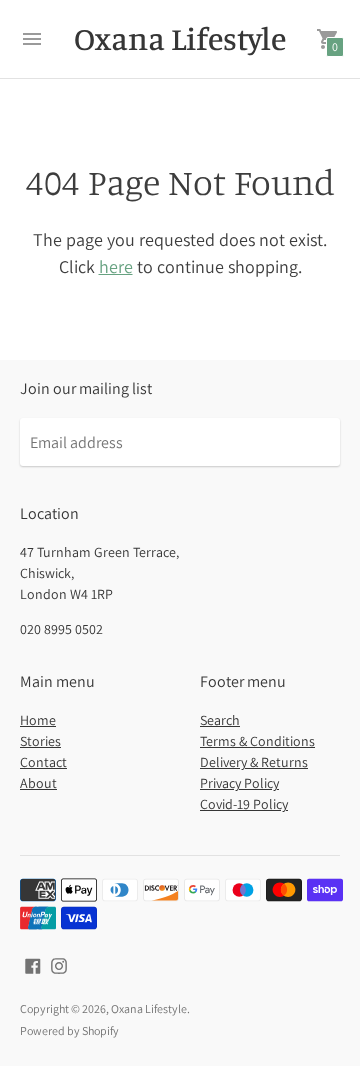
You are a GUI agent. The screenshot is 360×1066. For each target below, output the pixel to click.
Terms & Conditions (257, 741)
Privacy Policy (239, 783)
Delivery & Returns (254, 762)
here (116, 266)
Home (38, 720)
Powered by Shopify (69, 1030)
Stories (40, 741)
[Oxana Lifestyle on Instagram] (59, 964)
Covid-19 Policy (244, 804)
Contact (43, 762)
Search (220, 720)
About (38, 783)
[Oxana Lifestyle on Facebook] (33, 964)
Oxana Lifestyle (149, 1008)
